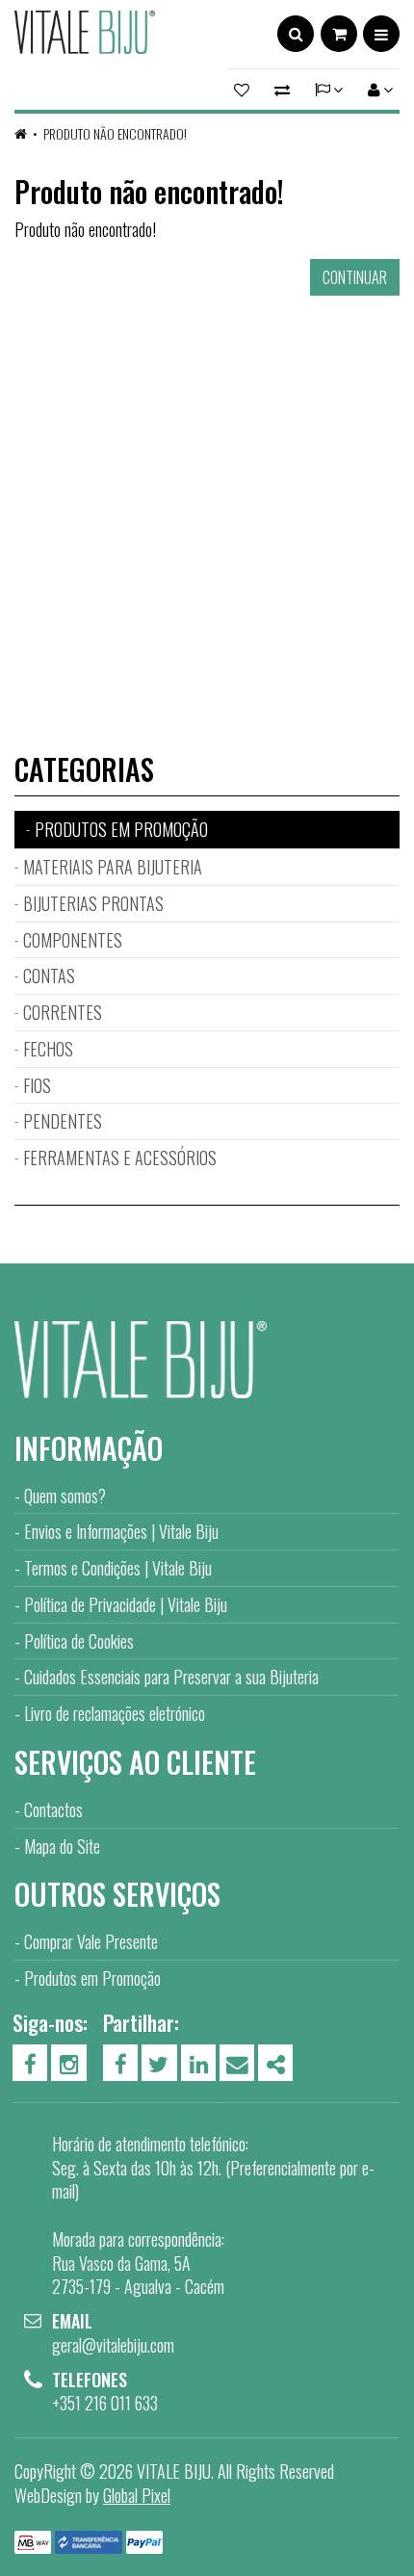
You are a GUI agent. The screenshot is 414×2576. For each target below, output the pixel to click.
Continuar (355, 277)
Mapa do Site (62, 1846)
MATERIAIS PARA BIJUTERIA (113, 867)
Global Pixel (137, 2495)
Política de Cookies (79, 1641)
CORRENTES (63, 1012)
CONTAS (49, 976)
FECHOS (48, 1049)
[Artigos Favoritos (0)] (245, 90)
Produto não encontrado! (115, 133)
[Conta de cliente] (377, 90)
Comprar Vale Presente (91, 1941)
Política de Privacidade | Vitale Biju (126, 1604)
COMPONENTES (73, 940)
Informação (89, 1448)
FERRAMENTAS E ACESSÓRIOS (120, 1158)
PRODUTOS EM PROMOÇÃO (121, 829)
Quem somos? (65, 1496)
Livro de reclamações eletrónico (115, 1713)
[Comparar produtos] (282, 90)
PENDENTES (63, 1121)
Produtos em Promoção (92, 1978)
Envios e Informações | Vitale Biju (121, 1531)
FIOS (37, 1085)
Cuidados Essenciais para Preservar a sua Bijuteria (171, 1677)
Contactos (53, 1809)
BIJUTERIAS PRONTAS (93, 903)
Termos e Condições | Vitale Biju (118, 1568)
